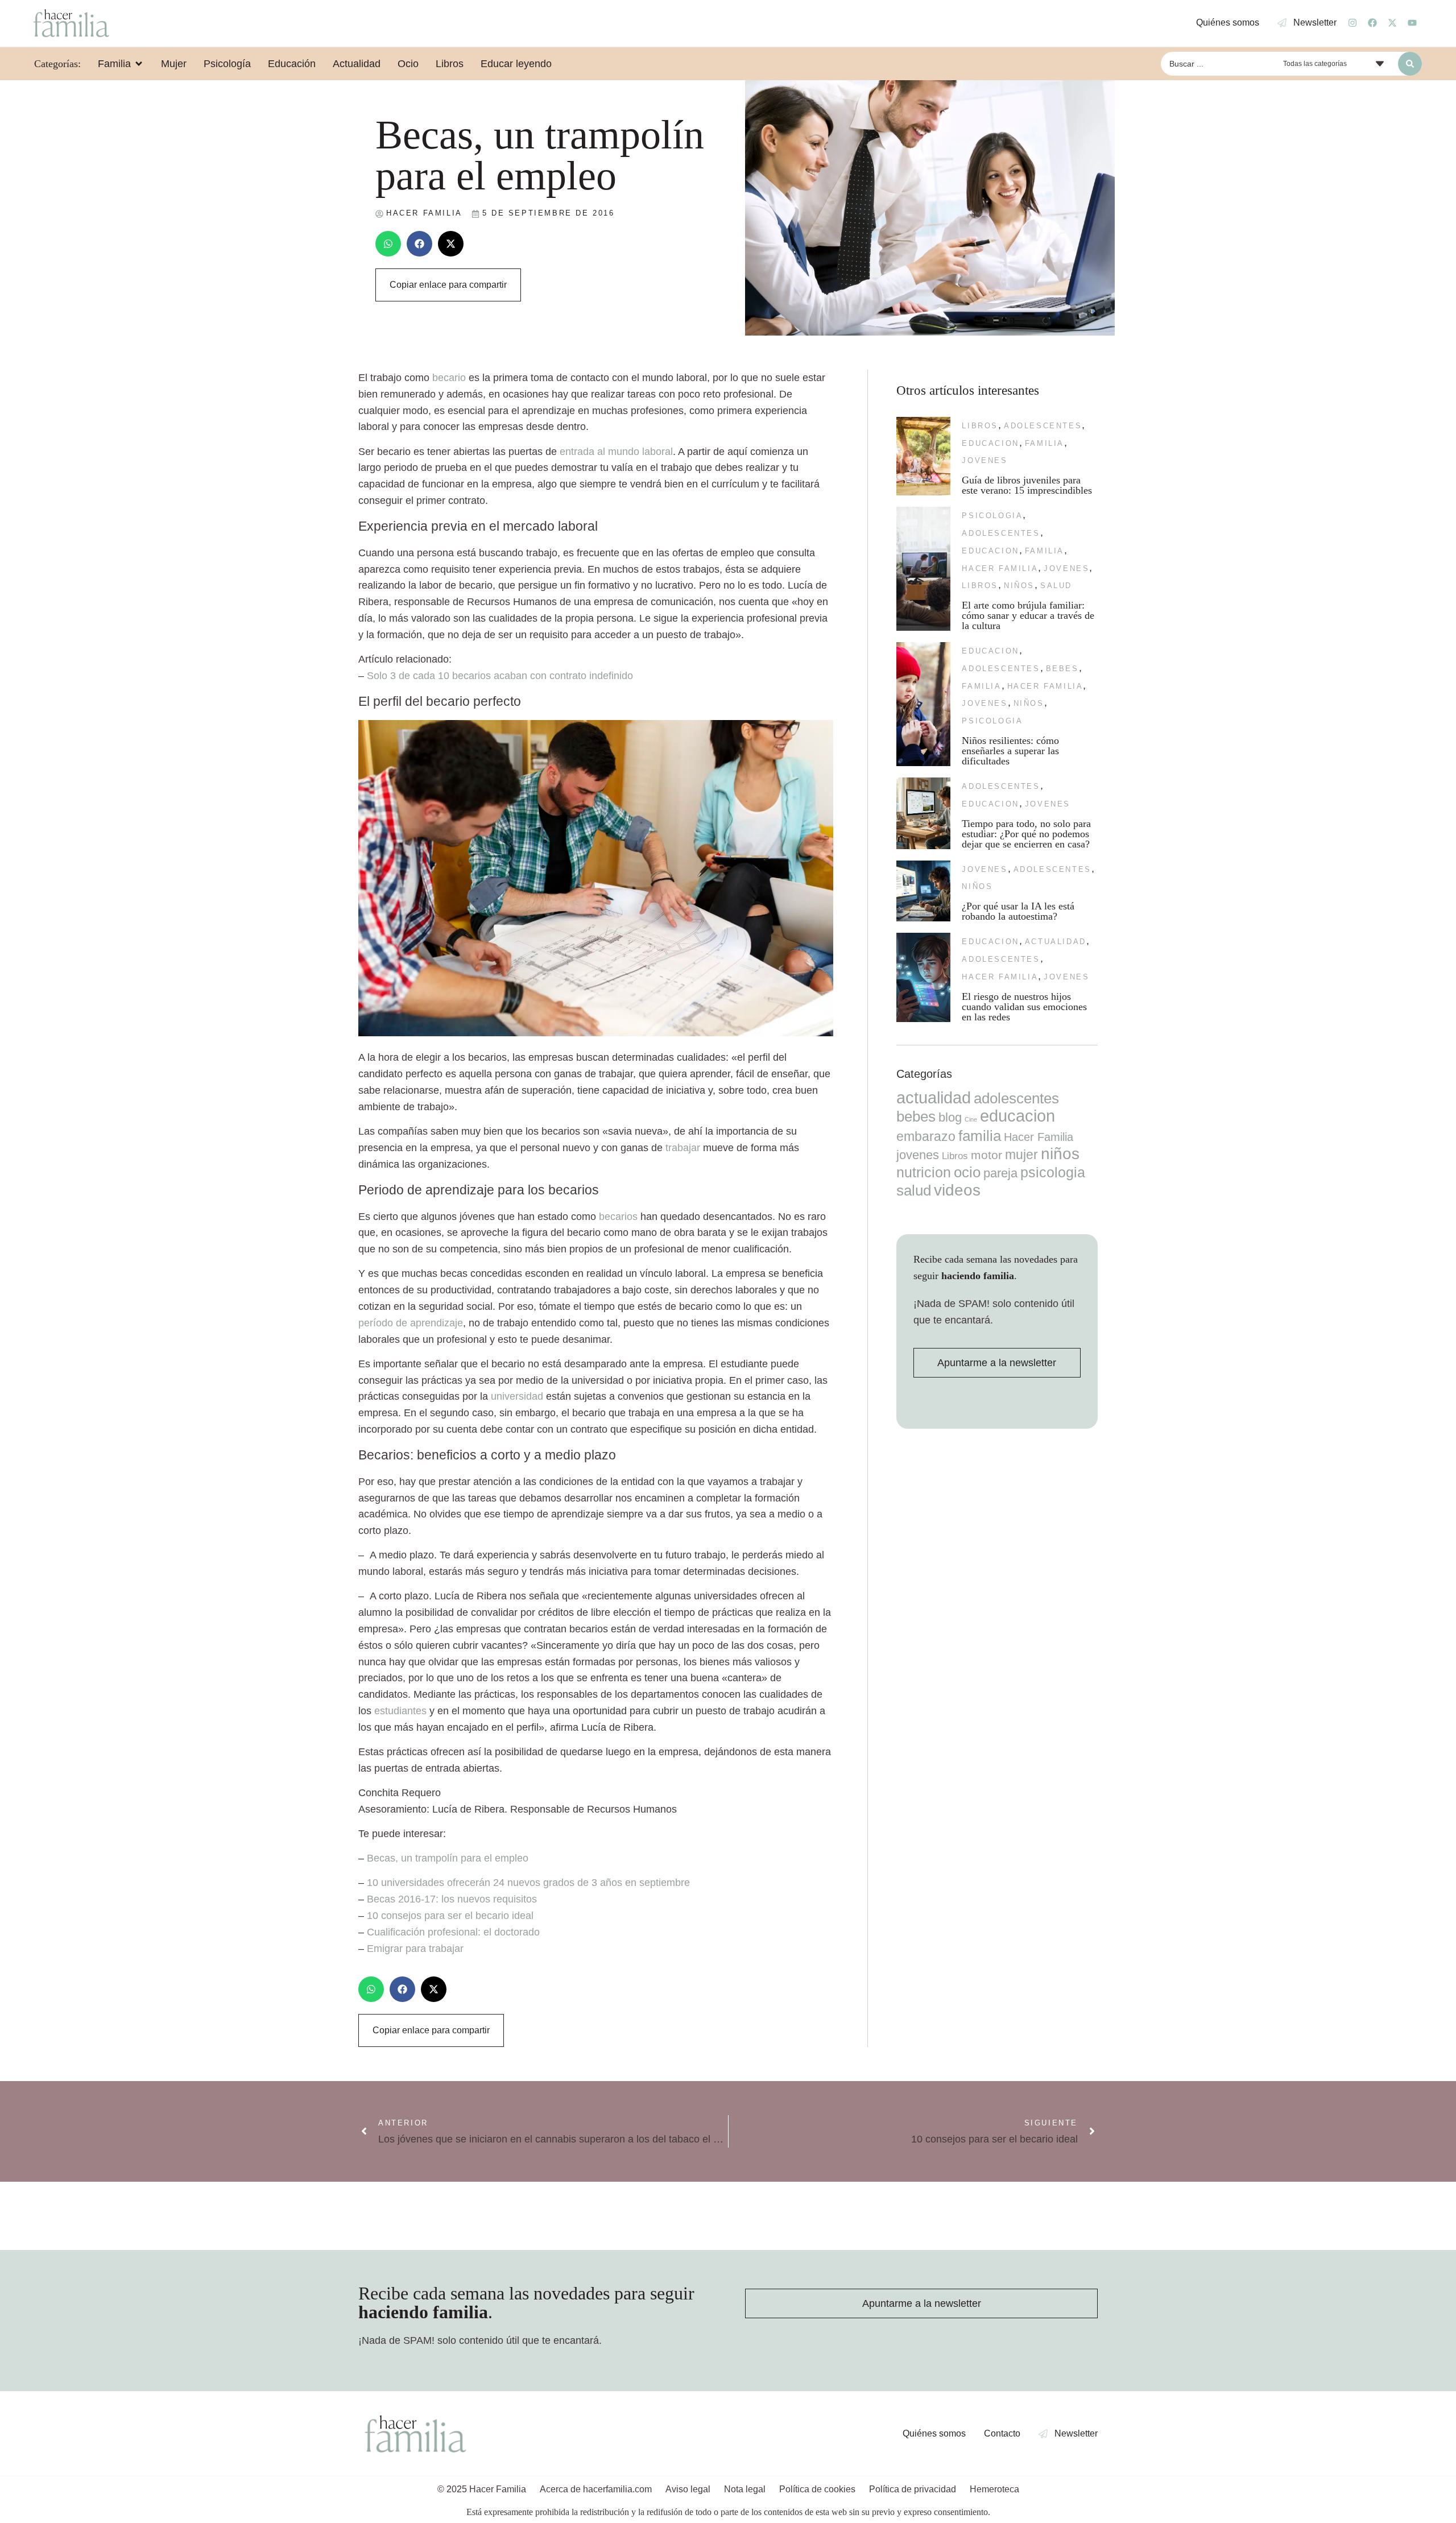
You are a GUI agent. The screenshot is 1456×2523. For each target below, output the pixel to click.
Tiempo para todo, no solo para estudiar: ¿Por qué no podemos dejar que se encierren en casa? (1026, 834)
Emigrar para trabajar (415, 1949)
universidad (517, 1396)
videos (957, 1190)
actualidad (1056, 942)
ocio (967, 1172)
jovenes (985, 460)
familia (1045, 443)
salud (1056, 586)
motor (986, 1155)
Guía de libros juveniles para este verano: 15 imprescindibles (1027, 485)
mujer (1021, 1155)
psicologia (992, 516)
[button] (388, 244)
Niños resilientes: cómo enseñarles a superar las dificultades (1010, 751)
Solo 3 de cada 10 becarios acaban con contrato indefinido (500, 676)
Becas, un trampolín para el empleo (448, 1858)
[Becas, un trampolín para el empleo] (596, 1033)
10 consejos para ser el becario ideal (450, 1916)
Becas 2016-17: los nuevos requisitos (452, 1899)
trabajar (683, 1148)
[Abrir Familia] (139, 64)
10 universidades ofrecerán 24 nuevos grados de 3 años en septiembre (528, 1883)
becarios (618, 1217)
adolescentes (1043, 426)
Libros (980, 426)
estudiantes (400, 1711)
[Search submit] (1410, 64)
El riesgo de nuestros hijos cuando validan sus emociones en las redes (1024, 1007)
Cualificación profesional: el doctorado (453, 1932)
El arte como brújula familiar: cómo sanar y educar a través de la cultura (1028, 615)
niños (1019, 586)
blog (950, 1117)
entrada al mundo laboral (616, 452)
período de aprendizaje (411, 1323)
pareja (1000, 1173)
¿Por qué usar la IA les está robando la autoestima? (1018, 911)
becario (449, 378)
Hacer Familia (1000, 568)
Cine (971, 1119)
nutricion (924, 1172)
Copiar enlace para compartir (448, 285)
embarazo (926, 1136)
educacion (990, 443)
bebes (1062, 669)
